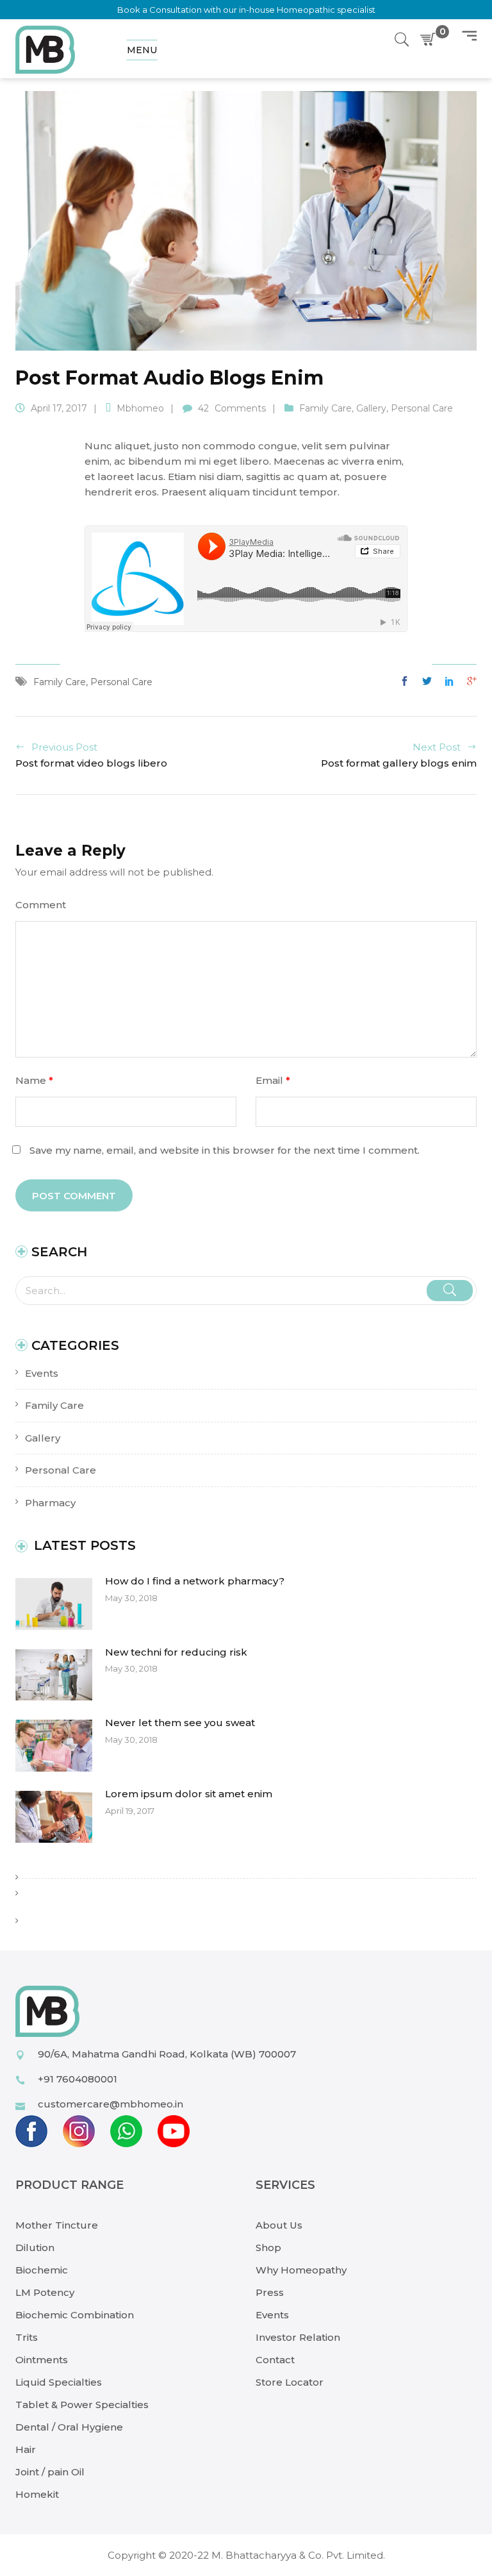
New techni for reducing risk (176, 1652)
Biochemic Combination (75, 2315)
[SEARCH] (450, 1291)
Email (273, 1080)
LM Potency (45, 2292)
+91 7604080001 (78, 2079)
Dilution (35, 2248)
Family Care (54, 1405)
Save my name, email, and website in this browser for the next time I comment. (225, 1150)
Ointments (42, 2360)
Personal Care (61, 1470)
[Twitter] (427, 682)
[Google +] (469, 682)
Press (270, 2292)
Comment (41, 905)
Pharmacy (50, 1503)
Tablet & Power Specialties (82, 2405)
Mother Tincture (57, 2225)
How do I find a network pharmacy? (195, 1581)
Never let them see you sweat (180, 1723)
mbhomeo (140, 408)
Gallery (43, 1438)
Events (42, 1373)
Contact (275, 2360)
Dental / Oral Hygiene (69, 2427)
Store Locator (290, 2382)
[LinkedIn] (449, 682)
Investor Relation (298, 2337)
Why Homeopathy (301, 2270)
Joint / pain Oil (50, 2472)
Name (34, 1080)
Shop (268, 2248)
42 (232, 408)
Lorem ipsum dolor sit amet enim (189, 1794)
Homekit (37, 2494)
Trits (27, 2337)
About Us (279, 2225)
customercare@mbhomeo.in (111, 2104)
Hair (26, 2449)
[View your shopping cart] (430, 40)
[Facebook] (408, 682)
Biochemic (42, 2270)
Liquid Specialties (59, 2382)
